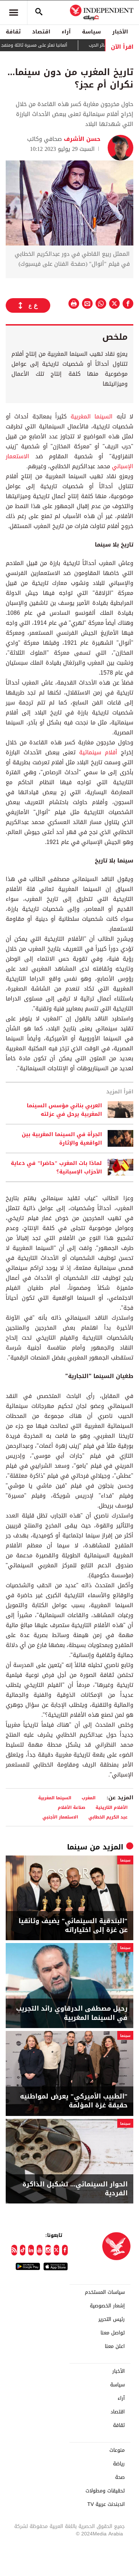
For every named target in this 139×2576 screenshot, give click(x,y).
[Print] (74, 303)
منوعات (117, 2450)
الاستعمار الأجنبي (60, 1817)
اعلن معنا (115, 2347)
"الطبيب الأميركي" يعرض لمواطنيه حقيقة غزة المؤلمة (74, 2101)
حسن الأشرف (81, 139)
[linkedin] (31, 2250)
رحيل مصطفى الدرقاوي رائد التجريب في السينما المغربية (72, 2013)
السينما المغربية (92, 416)
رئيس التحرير (112, 2319)
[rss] (14, 2250)
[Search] (39, 12)
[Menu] (14, 12)
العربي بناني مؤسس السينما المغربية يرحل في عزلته (64, 1110)
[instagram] (48, 2250)
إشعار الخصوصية (107, 2306)
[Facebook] (65, 2250)
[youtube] (40, 2250)
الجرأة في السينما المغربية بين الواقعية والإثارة (62, 1139)
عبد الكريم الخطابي (108, 1817)
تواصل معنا (113, 2333)
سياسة (91, 32)
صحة (120, 2477)
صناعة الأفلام (71, 1807)
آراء (66, 32)
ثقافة (13, 32)
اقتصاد (41, 32)
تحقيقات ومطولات (105, 2491)
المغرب (89, 1798)
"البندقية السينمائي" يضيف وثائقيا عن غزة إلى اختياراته (73, 1926)
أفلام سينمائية (100, 752)
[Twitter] (57, 2250)
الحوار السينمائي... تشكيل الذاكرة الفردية (75, 2189)
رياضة (119, 2464)
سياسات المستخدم (105, 2292)
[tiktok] (23, 2250)
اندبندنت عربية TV (106, 2504)
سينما (77, 1847)
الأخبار (120, 32)
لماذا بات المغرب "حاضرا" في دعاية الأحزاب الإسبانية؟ (56, 1167)
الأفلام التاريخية (112, 1807)
